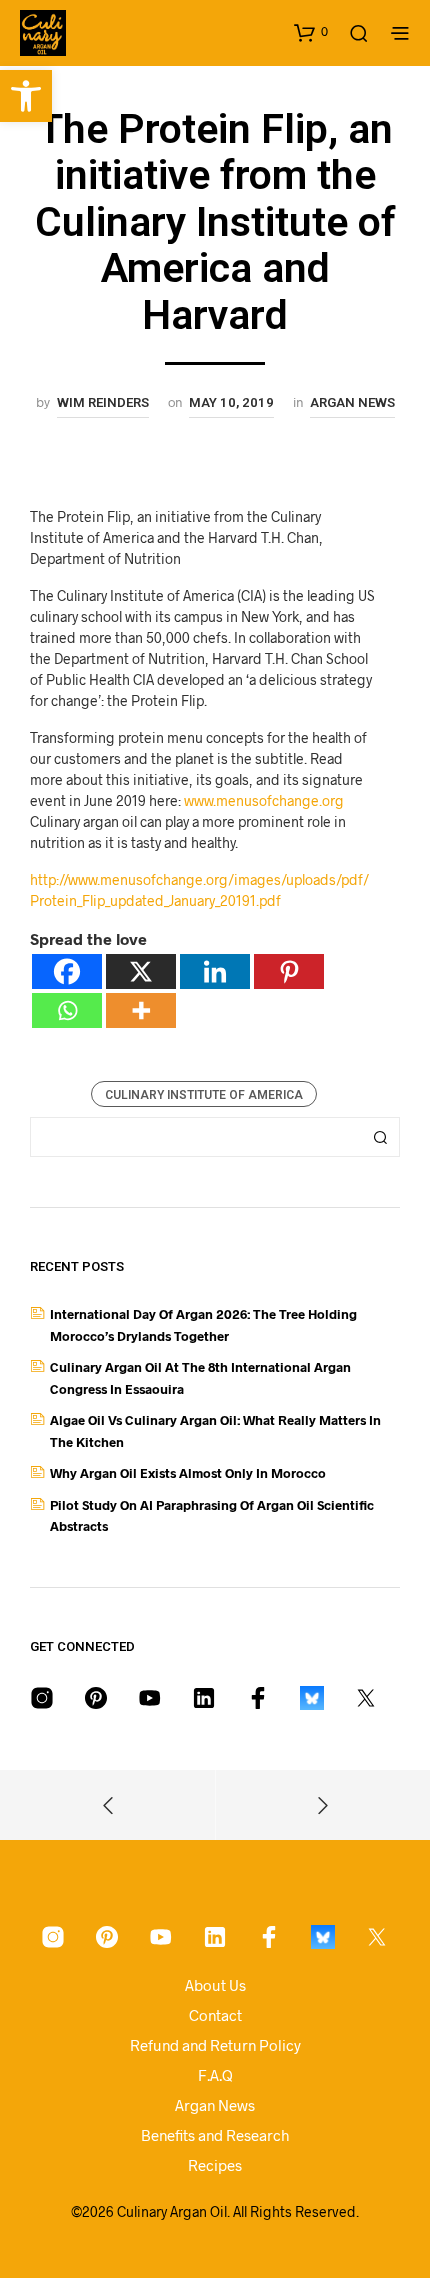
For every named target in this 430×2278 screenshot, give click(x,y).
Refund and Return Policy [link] (215, 2045)
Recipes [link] (215, 2165)
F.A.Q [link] (215, 2075)
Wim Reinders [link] (103, 402)
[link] (26, 96)
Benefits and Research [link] (215, 2135)
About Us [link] (215, 1985)
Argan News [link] (352, 402)
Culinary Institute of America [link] (204, 1095)
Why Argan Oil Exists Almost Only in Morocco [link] (188, 1473)
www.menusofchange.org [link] (264, 800)
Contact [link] (215, 2015)
